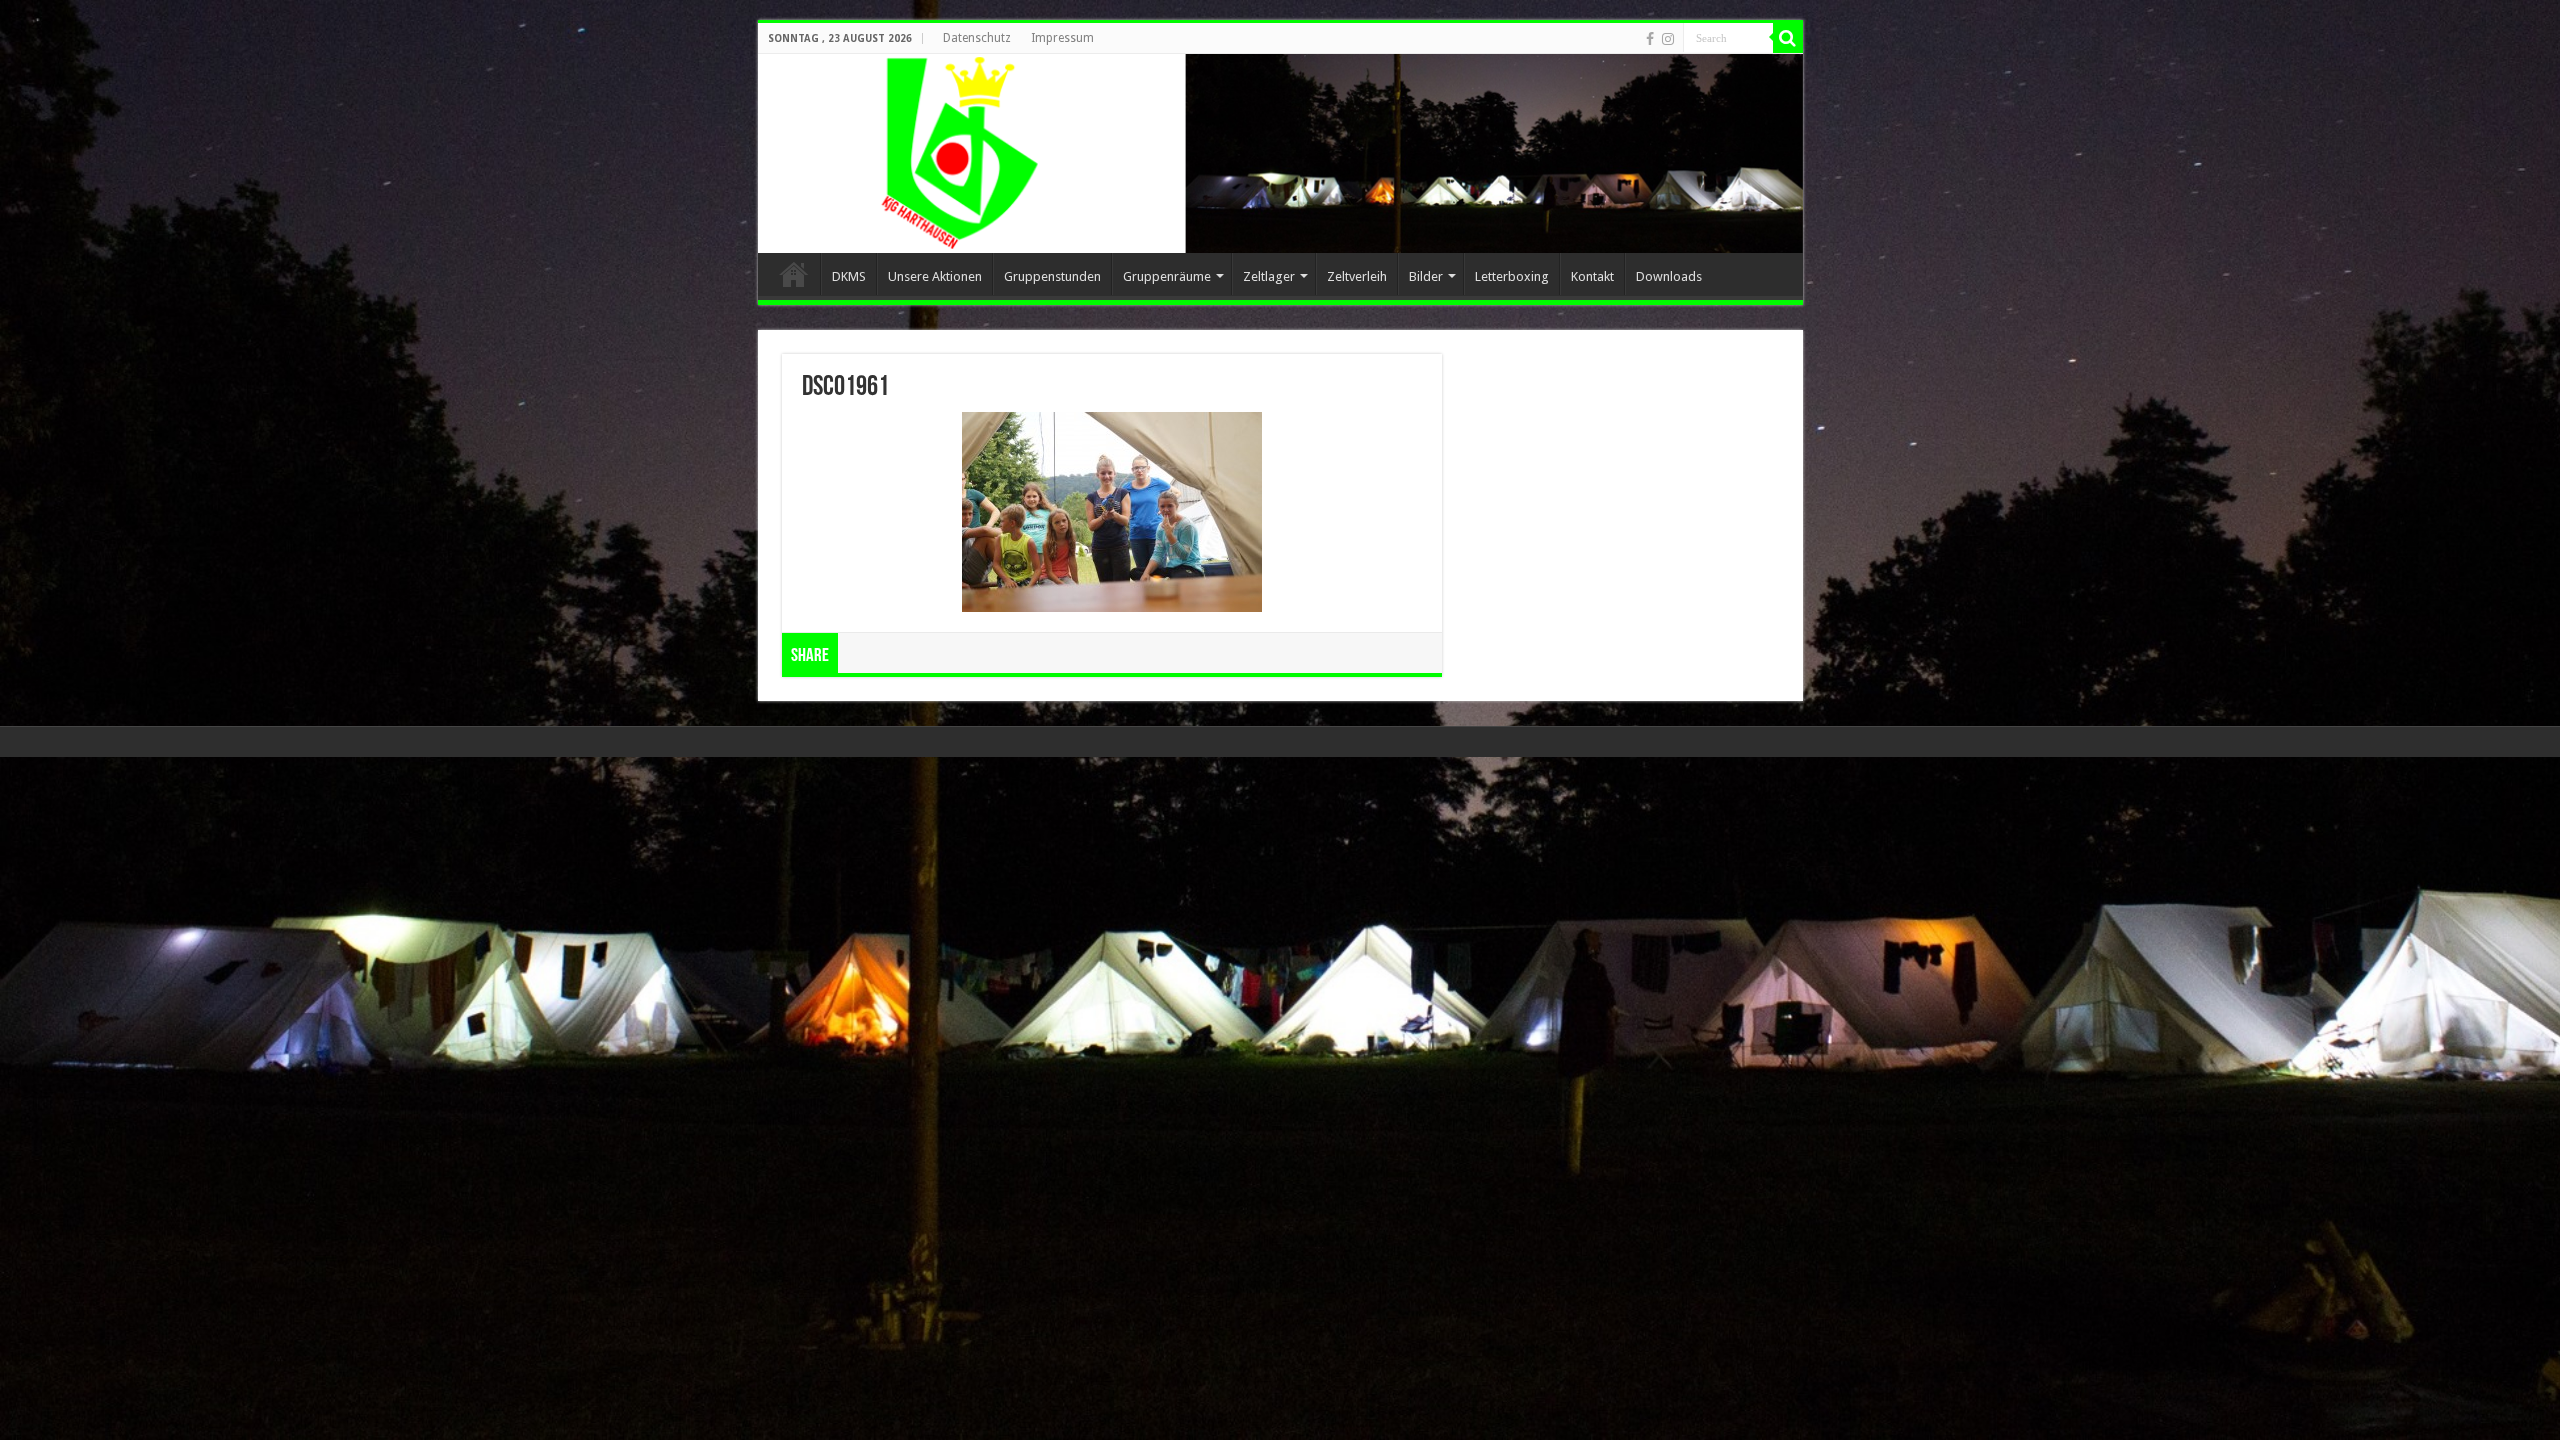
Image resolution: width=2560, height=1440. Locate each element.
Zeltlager (1269, 276)
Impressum (1062, 38)
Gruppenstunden (1052, 276)
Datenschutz (977, 38)
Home (794, 274)
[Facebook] (1650, 39)
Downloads (1669, 276)
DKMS (849, 276)
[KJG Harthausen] (1280, 153)
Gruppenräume (1167, 276)
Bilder (1426, 276)
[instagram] (1668, 39)
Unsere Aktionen (935, 276)
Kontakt (1592, 276)
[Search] (1788, 38)
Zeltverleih (1357, 276)
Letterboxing (1512, 276)
